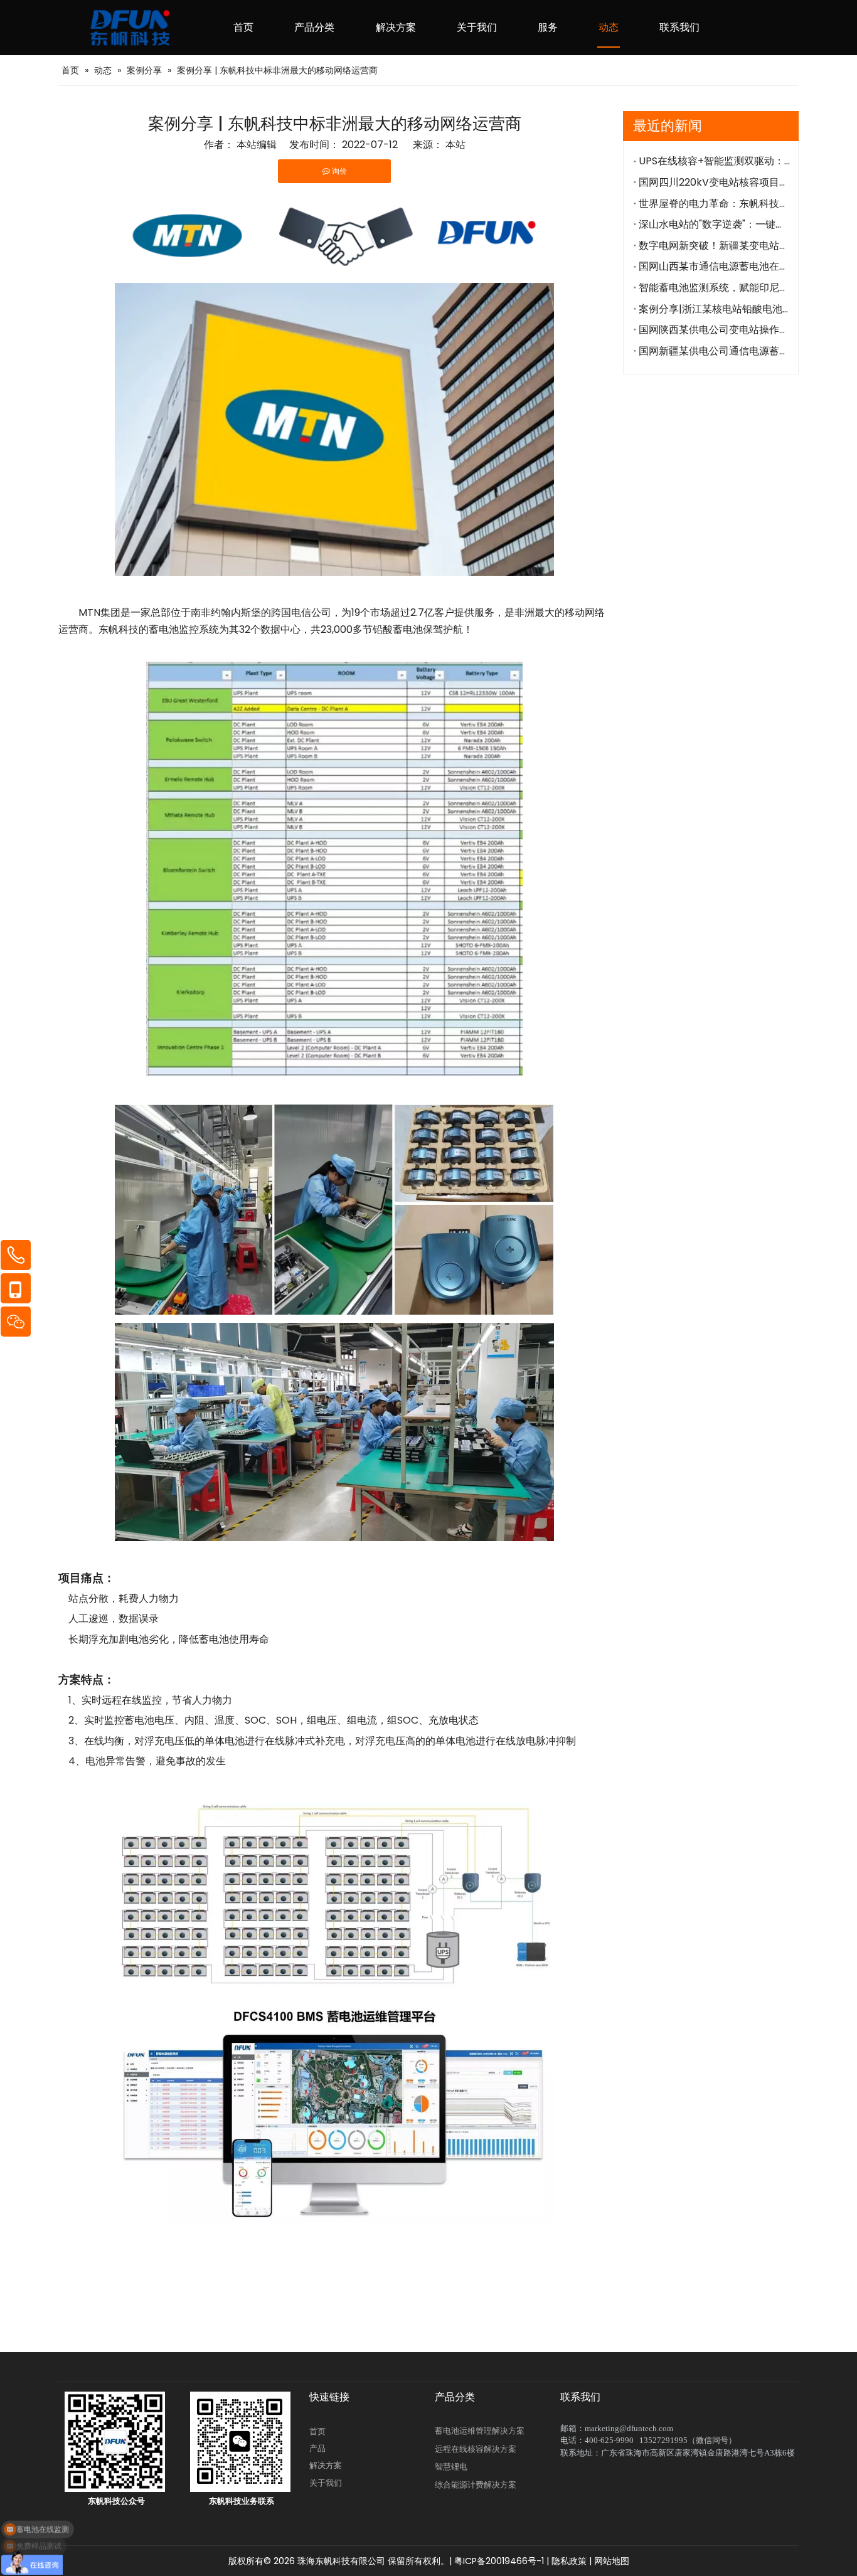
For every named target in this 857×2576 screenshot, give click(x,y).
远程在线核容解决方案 (476, 2449)
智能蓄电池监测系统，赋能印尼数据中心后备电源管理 (714, 288)
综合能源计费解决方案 (476, 2485)
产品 (317, 2448)
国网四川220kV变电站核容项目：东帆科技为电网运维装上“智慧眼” (714, 182)
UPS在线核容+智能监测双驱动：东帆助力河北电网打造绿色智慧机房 (714, 161)
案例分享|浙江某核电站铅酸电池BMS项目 (714, 309)
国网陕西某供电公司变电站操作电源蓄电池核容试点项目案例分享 (714, 330)
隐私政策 (569, 2561)
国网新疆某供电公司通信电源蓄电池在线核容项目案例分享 (714, 351)
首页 (317, 2431)
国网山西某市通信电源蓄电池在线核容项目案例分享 (714, 266)
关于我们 (326, 2483)
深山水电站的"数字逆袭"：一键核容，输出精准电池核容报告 (714, 224)
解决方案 (326, 2465)
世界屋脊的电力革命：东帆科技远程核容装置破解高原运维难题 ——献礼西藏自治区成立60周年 (714, 204)
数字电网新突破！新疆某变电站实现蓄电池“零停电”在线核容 (714, 246)
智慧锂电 (451, 2467)
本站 (455, 145)
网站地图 (612, 2561)
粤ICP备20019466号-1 (498, 2561)
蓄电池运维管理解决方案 (480, 2431)
